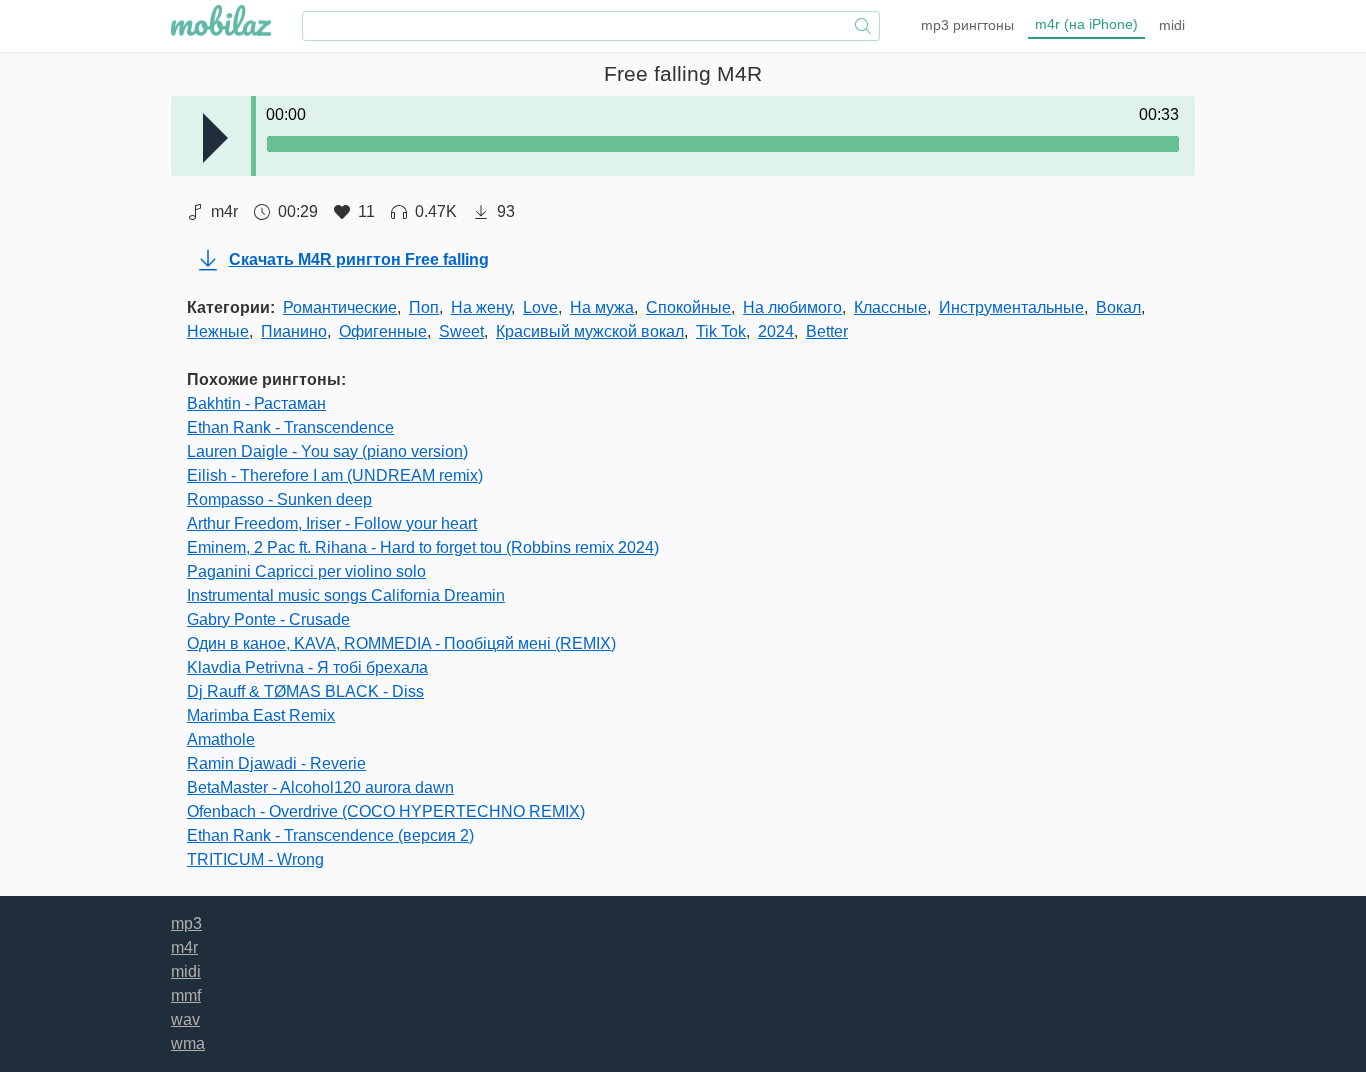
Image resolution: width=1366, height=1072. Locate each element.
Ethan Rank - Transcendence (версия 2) (330, 835)
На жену (481, 307)
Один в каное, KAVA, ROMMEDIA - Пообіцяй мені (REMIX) (401, 643)
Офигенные (383, 331)
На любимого (792, 307)
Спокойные (688, 307)
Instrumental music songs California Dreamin (346, 595)
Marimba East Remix (261, 715)
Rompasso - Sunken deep (279, 499)
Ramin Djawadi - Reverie (276, 763)
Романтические (340, 307)
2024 (776, 331)
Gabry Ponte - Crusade (268, 619)
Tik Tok (721, 331)
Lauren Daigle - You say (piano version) (327, 451)
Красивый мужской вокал (590, 331)
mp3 (967, 25)
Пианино (294, 331)
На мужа (602, 307)
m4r (1086, 24)
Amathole (221, 739)
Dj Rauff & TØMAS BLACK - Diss (305, 691)
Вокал (1118, 307)
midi (1172, 25)
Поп (424, 307)
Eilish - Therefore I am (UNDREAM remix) (335, 475)
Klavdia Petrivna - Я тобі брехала (307, 667)
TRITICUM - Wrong (255, 859)
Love (540, 307)
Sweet (461, 331)
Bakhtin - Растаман (256, 403)
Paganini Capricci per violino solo (306, 571)
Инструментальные (1011, 307)
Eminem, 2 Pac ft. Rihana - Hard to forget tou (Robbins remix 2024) (423, 547)
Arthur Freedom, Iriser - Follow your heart (332, 523)
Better (827, 331)
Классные (890, 307)
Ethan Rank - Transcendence (290, 427)
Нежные (218, 331)
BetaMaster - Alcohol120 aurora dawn (320, 787)
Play (215, 138)
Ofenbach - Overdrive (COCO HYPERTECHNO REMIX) (386, 811)
